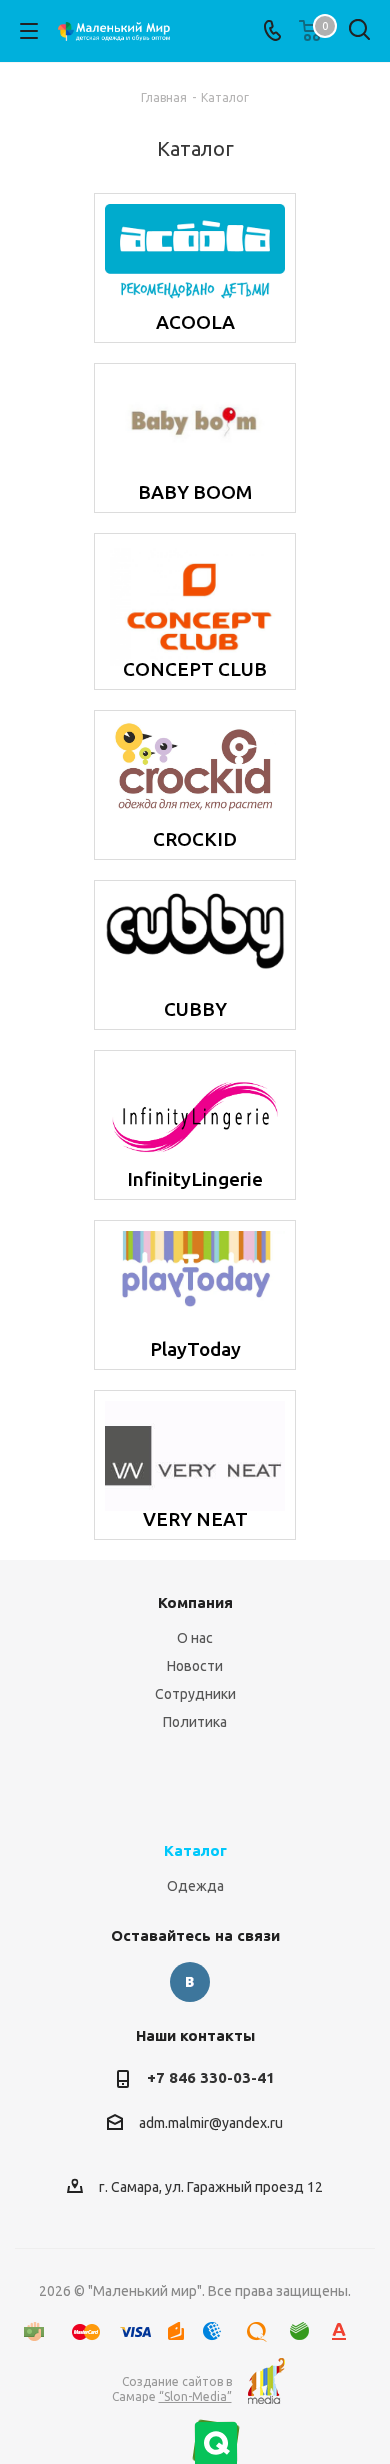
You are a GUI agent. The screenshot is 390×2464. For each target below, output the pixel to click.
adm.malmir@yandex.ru (211, 2123)
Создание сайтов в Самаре (172, 2389)
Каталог (195, 1850)
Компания (195, 1602)
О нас (195, 1638)
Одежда (195, 1886)
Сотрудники (195, 1694)
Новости (195, 1666)
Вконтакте (190, 1982)
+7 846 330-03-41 (211, 2077)
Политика (195, 1722)
